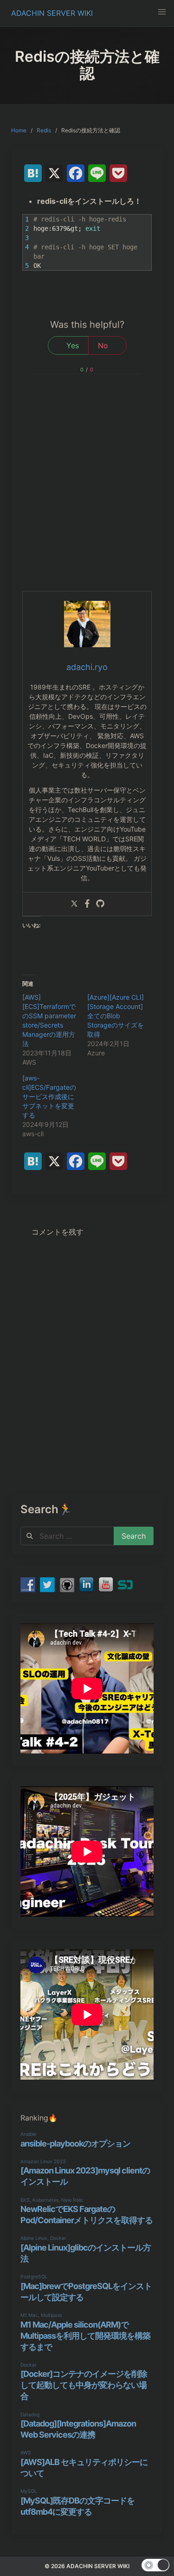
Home (19, 130)
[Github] (100, 904)
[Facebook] (87, 904)
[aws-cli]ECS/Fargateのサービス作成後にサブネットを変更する (49, 1096)
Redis (44, 130)
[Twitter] (74, 904)
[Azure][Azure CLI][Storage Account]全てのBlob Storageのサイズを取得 (116, 1016)
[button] (162, 12)
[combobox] (67, 1536)
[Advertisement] (87, 499)
